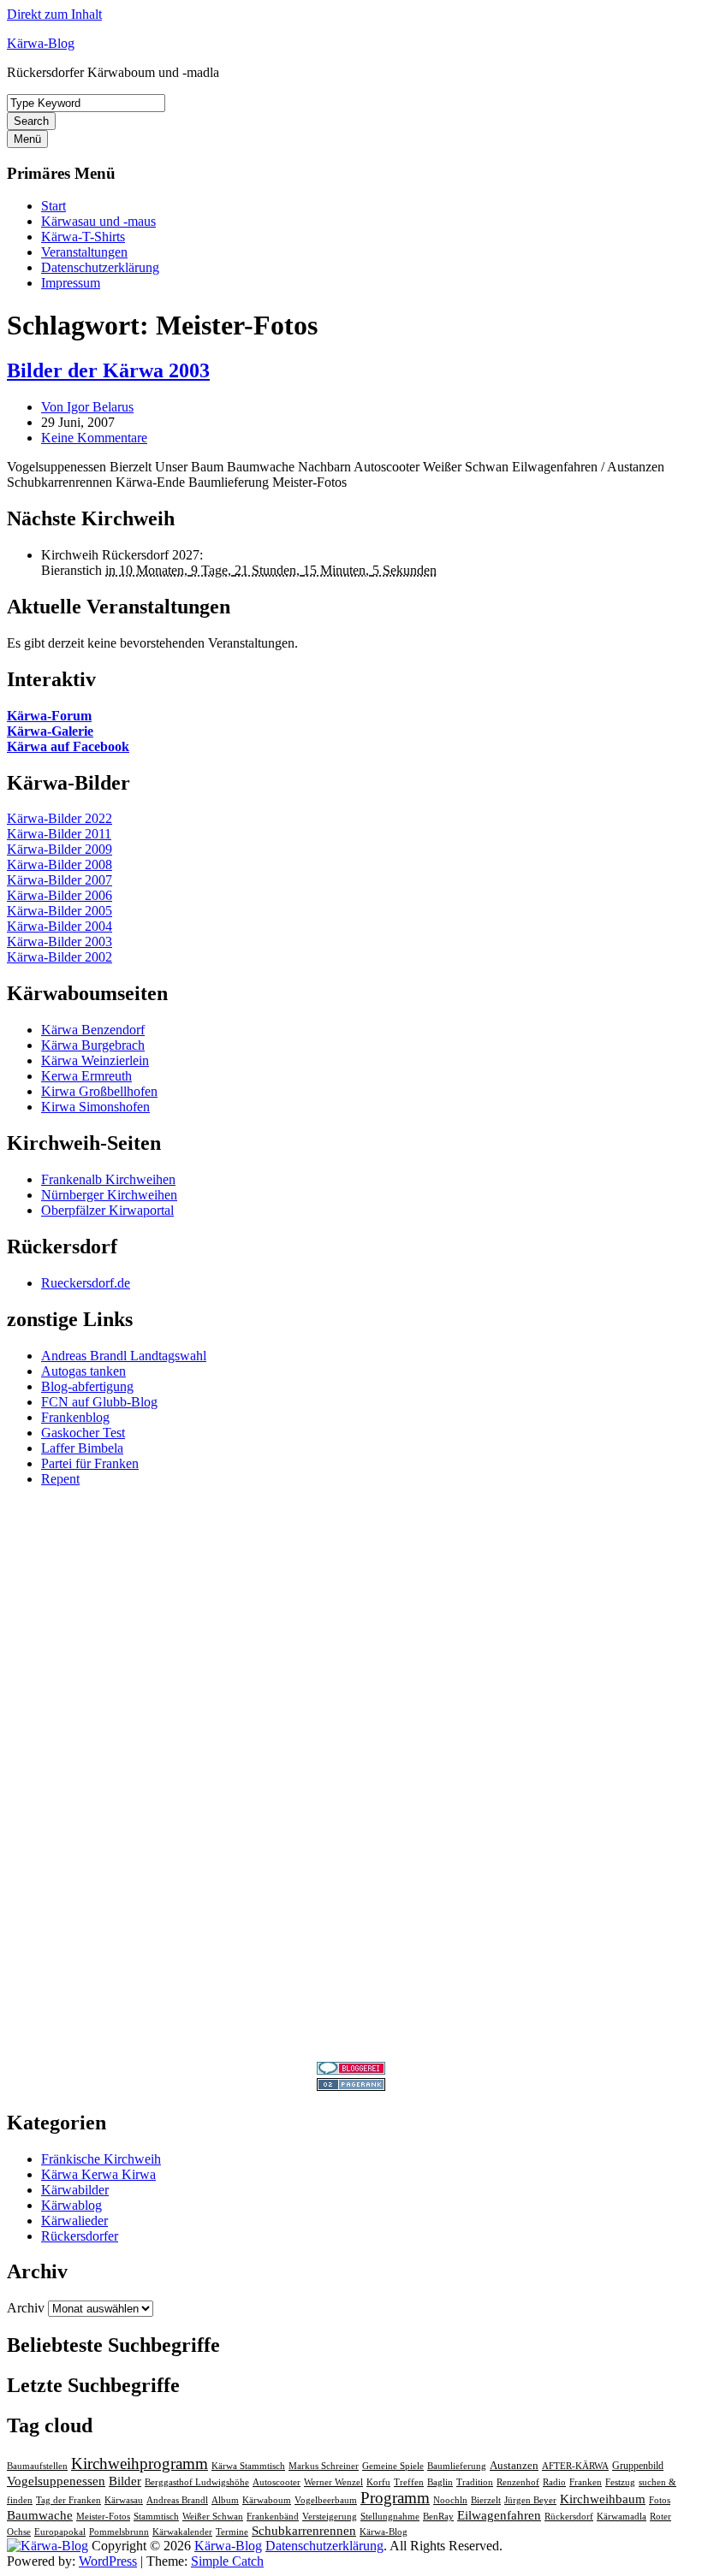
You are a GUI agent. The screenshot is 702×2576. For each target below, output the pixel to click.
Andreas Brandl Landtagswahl (124, 1356)
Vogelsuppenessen (56, 2481)
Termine (232, 2532)
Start (54, 206)
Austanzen (514, 2465)
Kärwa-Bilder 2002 (59, 957)
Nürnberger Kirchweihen (109, 1195)
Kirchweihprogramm (140, 2463)
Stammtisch (156, 2517)
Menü (27, 139)
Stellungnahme (390, 2517)
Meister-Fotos (103, 2517)
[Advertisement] (351, 1757)
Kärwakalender (182, 2532)
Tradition (475, 2482)
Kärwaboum (267, 2500)
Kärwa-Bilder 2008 (59, 865)
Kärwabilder (75, 2190)
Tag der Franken (68, 2500)
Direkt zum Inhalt (54, 14)
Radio (554, 2482)
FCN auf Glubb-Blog (99, 1402)
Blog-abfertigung (87, 1386)
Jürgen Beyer (530, 2500)
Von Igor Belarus (87, 407)
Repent (60, 1479)
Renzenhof (518, 2482)
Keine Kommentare (94, 438)
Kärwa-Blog (41, 43)
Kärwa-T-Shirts (83, 237)
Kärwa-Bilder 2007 (59, 880)
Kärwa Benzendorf (93, 1030)
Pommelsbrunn (119, 2532)
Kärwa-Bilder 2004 (59, 926)
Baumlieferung (457, 2466)
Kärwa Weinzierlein (95, 1060)
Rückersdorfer (80, 2236)
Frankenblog (75, 1417)
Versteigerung (330, 2517)
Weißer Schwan (213, 2517)
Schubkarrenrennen (304, 2531)
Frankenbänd (273, 2517)
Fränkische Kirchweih (101, 2159)
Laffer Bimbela (82, 1448)
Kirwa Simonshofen (95, 1107)
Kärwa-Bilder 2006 (59, 895)
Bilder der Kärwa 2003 (108, 370)
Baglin (440, 2482)
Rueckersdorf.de (86, 1283)
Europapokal (60, 2532)
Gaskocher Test (83, 1433)
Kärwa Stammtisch (248, 2466)
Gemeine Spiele (393, 2466)
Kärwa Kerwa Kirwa (98, 2174)
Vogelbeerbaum (326, 2500)
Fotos (660, 2500)
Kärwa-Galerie (50, 731)
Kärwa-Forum (49, 716)
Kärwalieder (74, 2221)
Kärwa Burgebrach (93, 1045)
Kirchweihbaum (603, 2499)
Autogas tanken (83, 1371)
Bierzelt (486, 2500)
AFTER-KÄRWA (575, 2466)
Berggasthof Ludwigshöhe (197, 2482)
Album (225, 2500)
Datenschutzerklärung (100, 267)
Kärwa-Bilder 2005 (59, 911)
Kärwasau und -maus (98, 221)
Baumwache (40, 2515)
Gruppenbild (638, 2466)
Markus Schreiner (324, 2466)
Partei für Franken (90, 1463)
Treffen (409, 2482)
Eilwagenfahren (499, 2515)
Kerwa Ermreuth (86, 1076)
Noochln (450, 2500)
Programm (395, 2498)
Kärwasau (124, 2500)
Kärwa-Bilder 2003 (59, 942)
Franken (586, 2482)
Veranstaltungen (84, 252)
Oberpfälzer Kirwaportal (107, 1210)
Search (31, 121)
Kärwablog (71, 2205)
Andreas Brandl (177, 2500)
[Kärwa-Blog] (48, 2546)
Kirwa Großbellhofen (99, 1091)
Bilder (125, 2481)
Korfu (378, 2482)
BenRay (438, 2517)
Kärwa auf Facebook (68, 746)
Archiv (26, 2308)
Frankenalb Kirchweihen (108, 1179)
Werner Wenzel (333, 2482)
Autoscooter (277, 2482)
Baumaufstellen (37, 2466)
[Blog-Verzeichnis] (351, 2070)
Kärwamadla (622, 2517)
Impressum (71, 283)
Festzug (620, 2482)
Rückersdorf (569, 2517)
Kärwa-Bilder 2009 (59, 849)
